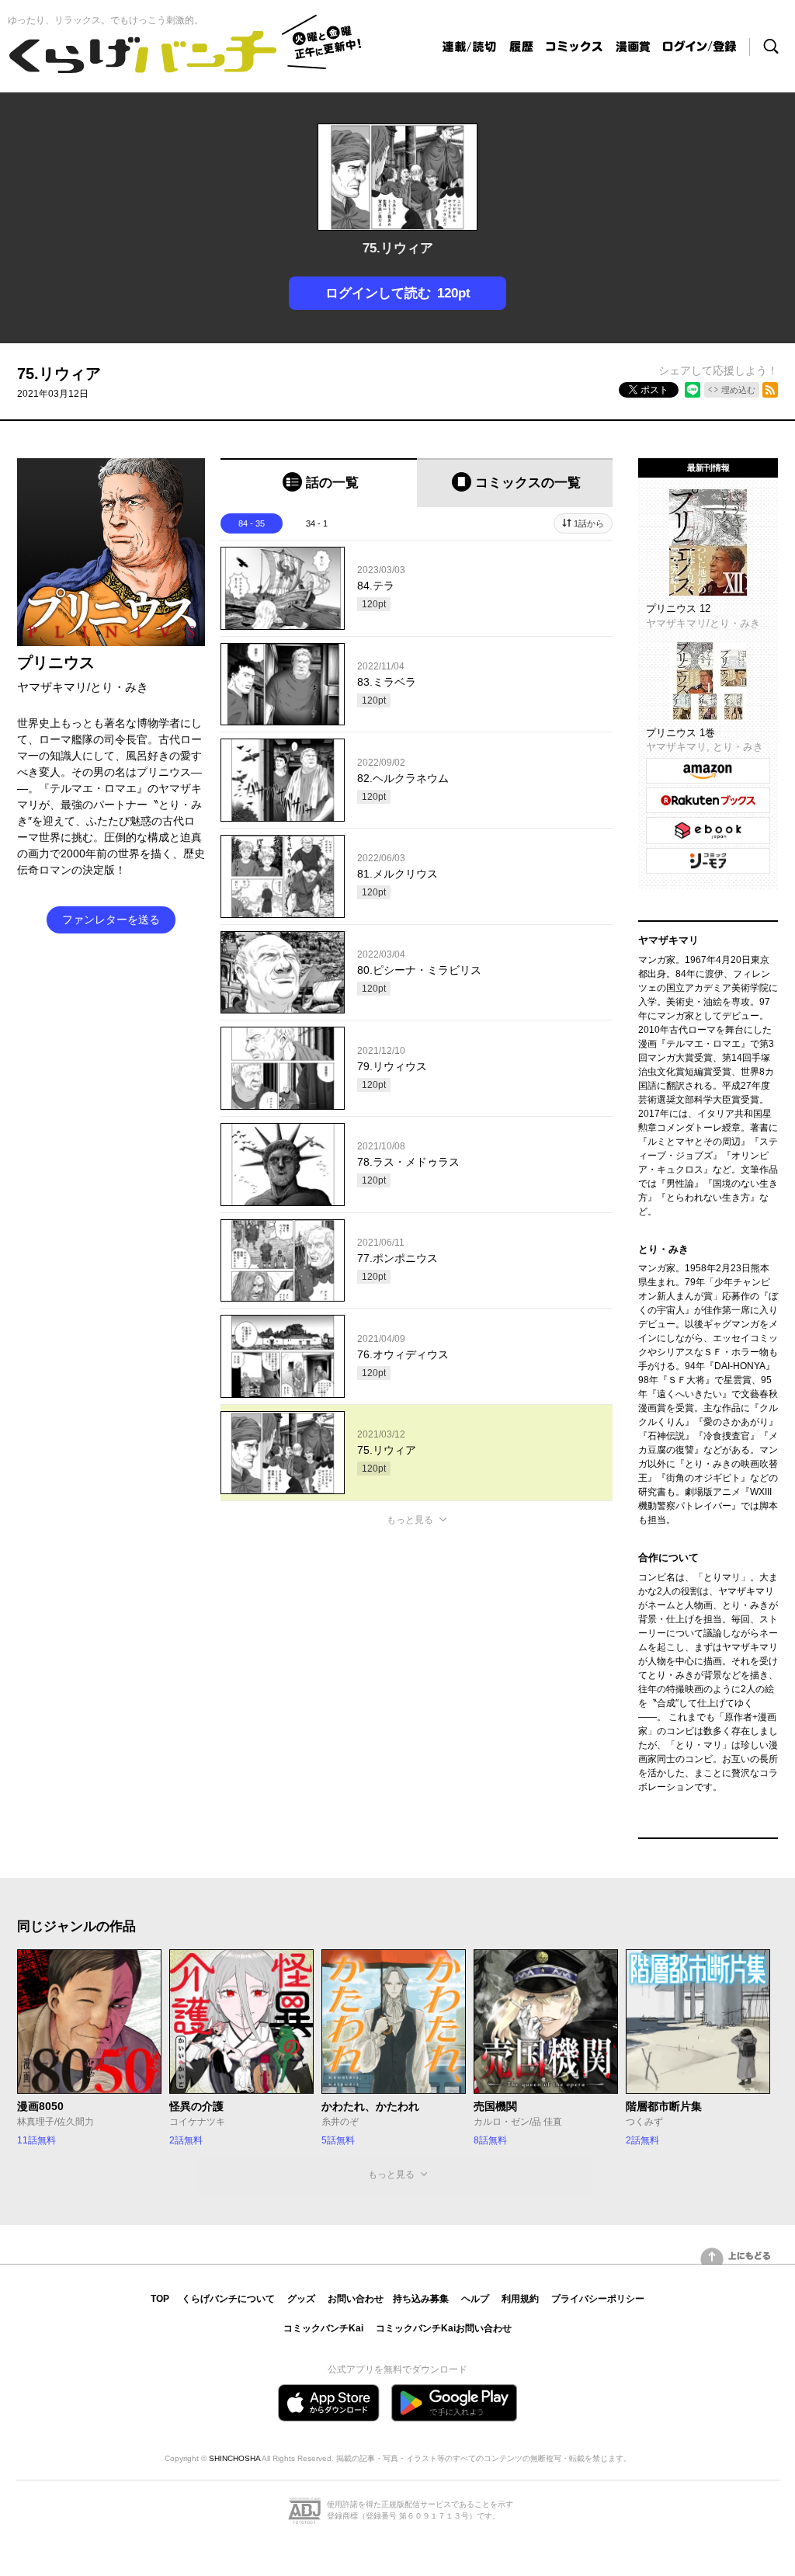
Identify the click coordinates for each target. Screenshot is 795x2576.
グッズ (301, 2299)
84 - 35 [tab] (252, 523)
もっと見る (410, 1520)
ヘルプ (475, 2299)
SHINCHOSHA (234, 2458)
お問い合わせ (356, 2299)
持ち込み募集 (421, 2299)
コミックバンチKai (323, 2328)
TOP (160, 2299)
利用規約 (520, 2299)
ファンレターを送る (111, 920)
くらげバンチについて (228, 2299)
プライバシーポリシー (598, 2299)
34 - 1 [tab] (317, 523)
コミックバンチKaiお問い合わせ (444, 2328)
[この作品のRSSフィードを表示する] (770, 390)
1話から (589, 523)
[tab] (319, 483)
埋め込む (738, 390)
